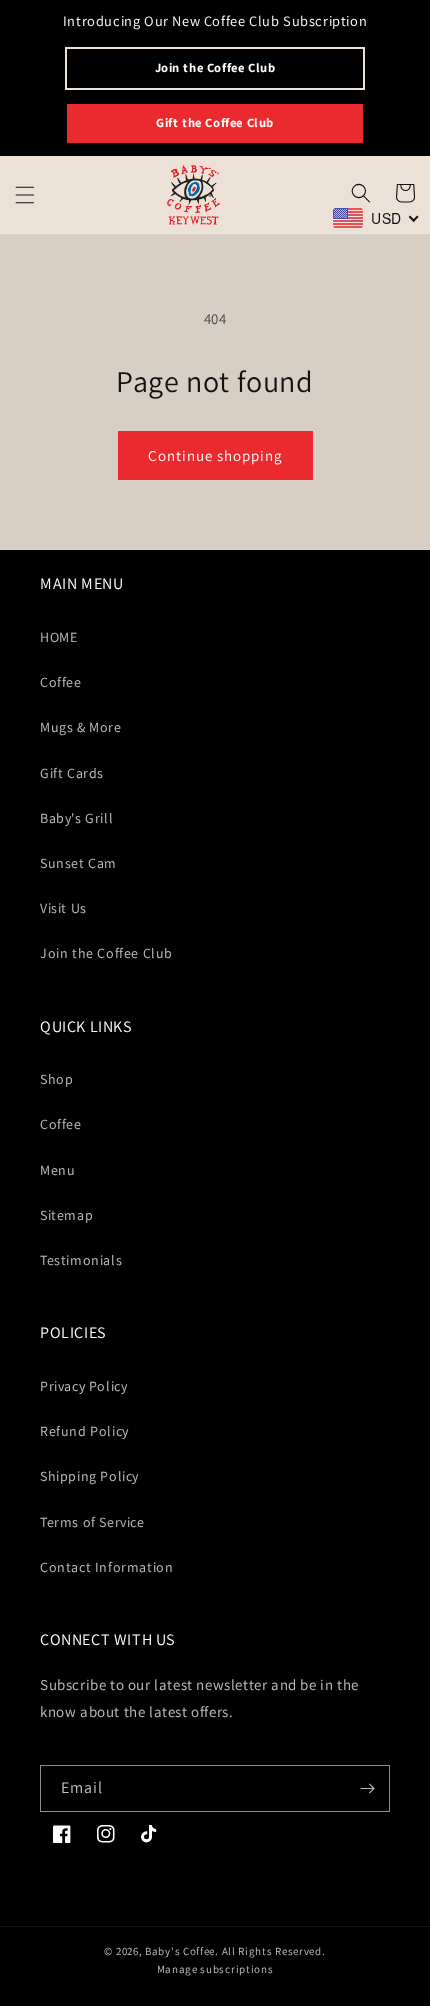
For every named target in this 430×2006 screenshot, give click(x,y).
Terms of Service (92, 1522)
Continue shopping (215, 455)
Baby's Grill (76, 818)
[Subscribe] (367, 1788)
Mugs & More (81, 727)
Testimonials (81, 1260)
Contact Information (106, 1567)
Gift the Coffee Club (215, 122)
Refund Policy (84, 1431)
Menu (57, 1170)
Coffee (61, 682)
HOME (58, 637)
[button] (25, 195)
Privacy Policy (83, 1386)
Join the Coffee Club (215, 67)
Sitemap (66, 1215)
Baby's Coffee (180, 1951)
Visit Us (63, 908)
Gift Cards (72, 773)
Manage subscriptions (215, 1969)
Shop (56, 1079)
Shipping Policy (89, 1476)
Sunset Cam (78, 863)
